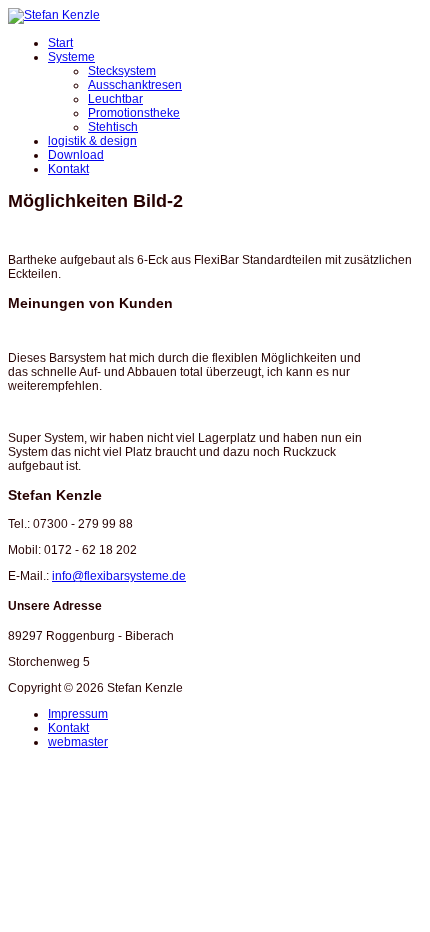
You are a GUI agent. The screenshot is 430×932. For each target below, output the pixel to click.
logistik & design (92, 141)
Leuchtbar (115, 99)
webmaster (78, 742)
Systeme (71, 57)
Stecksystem (122, 71)
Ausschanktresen (135, 85)
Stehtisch (113, 127)
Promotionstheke (134, 113)
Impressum (78, 714)
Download (76, 155)
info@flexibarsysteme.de (119, 576)
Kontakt (68, 169)
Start (60, 43)
